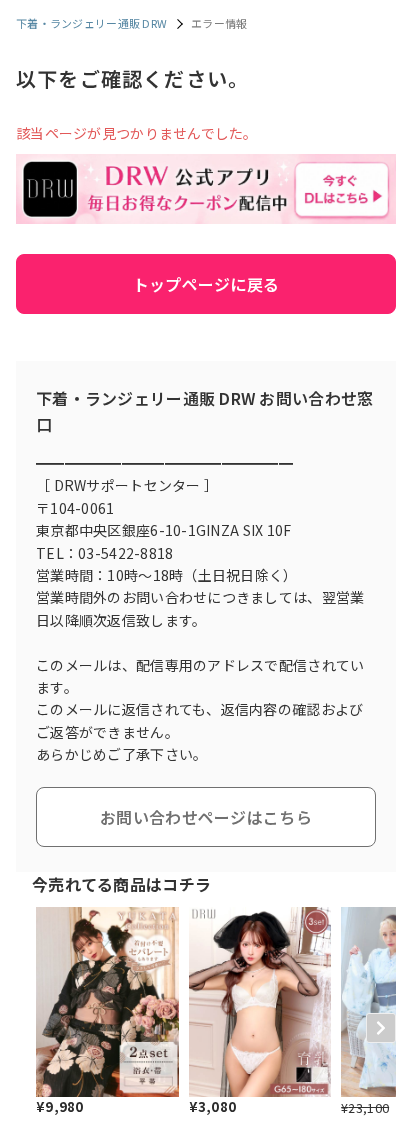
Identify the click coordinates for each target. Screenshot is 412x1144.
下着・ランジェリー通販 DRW (91, 23)
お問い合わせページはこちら (206, 817)
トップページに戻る (206, 284)
